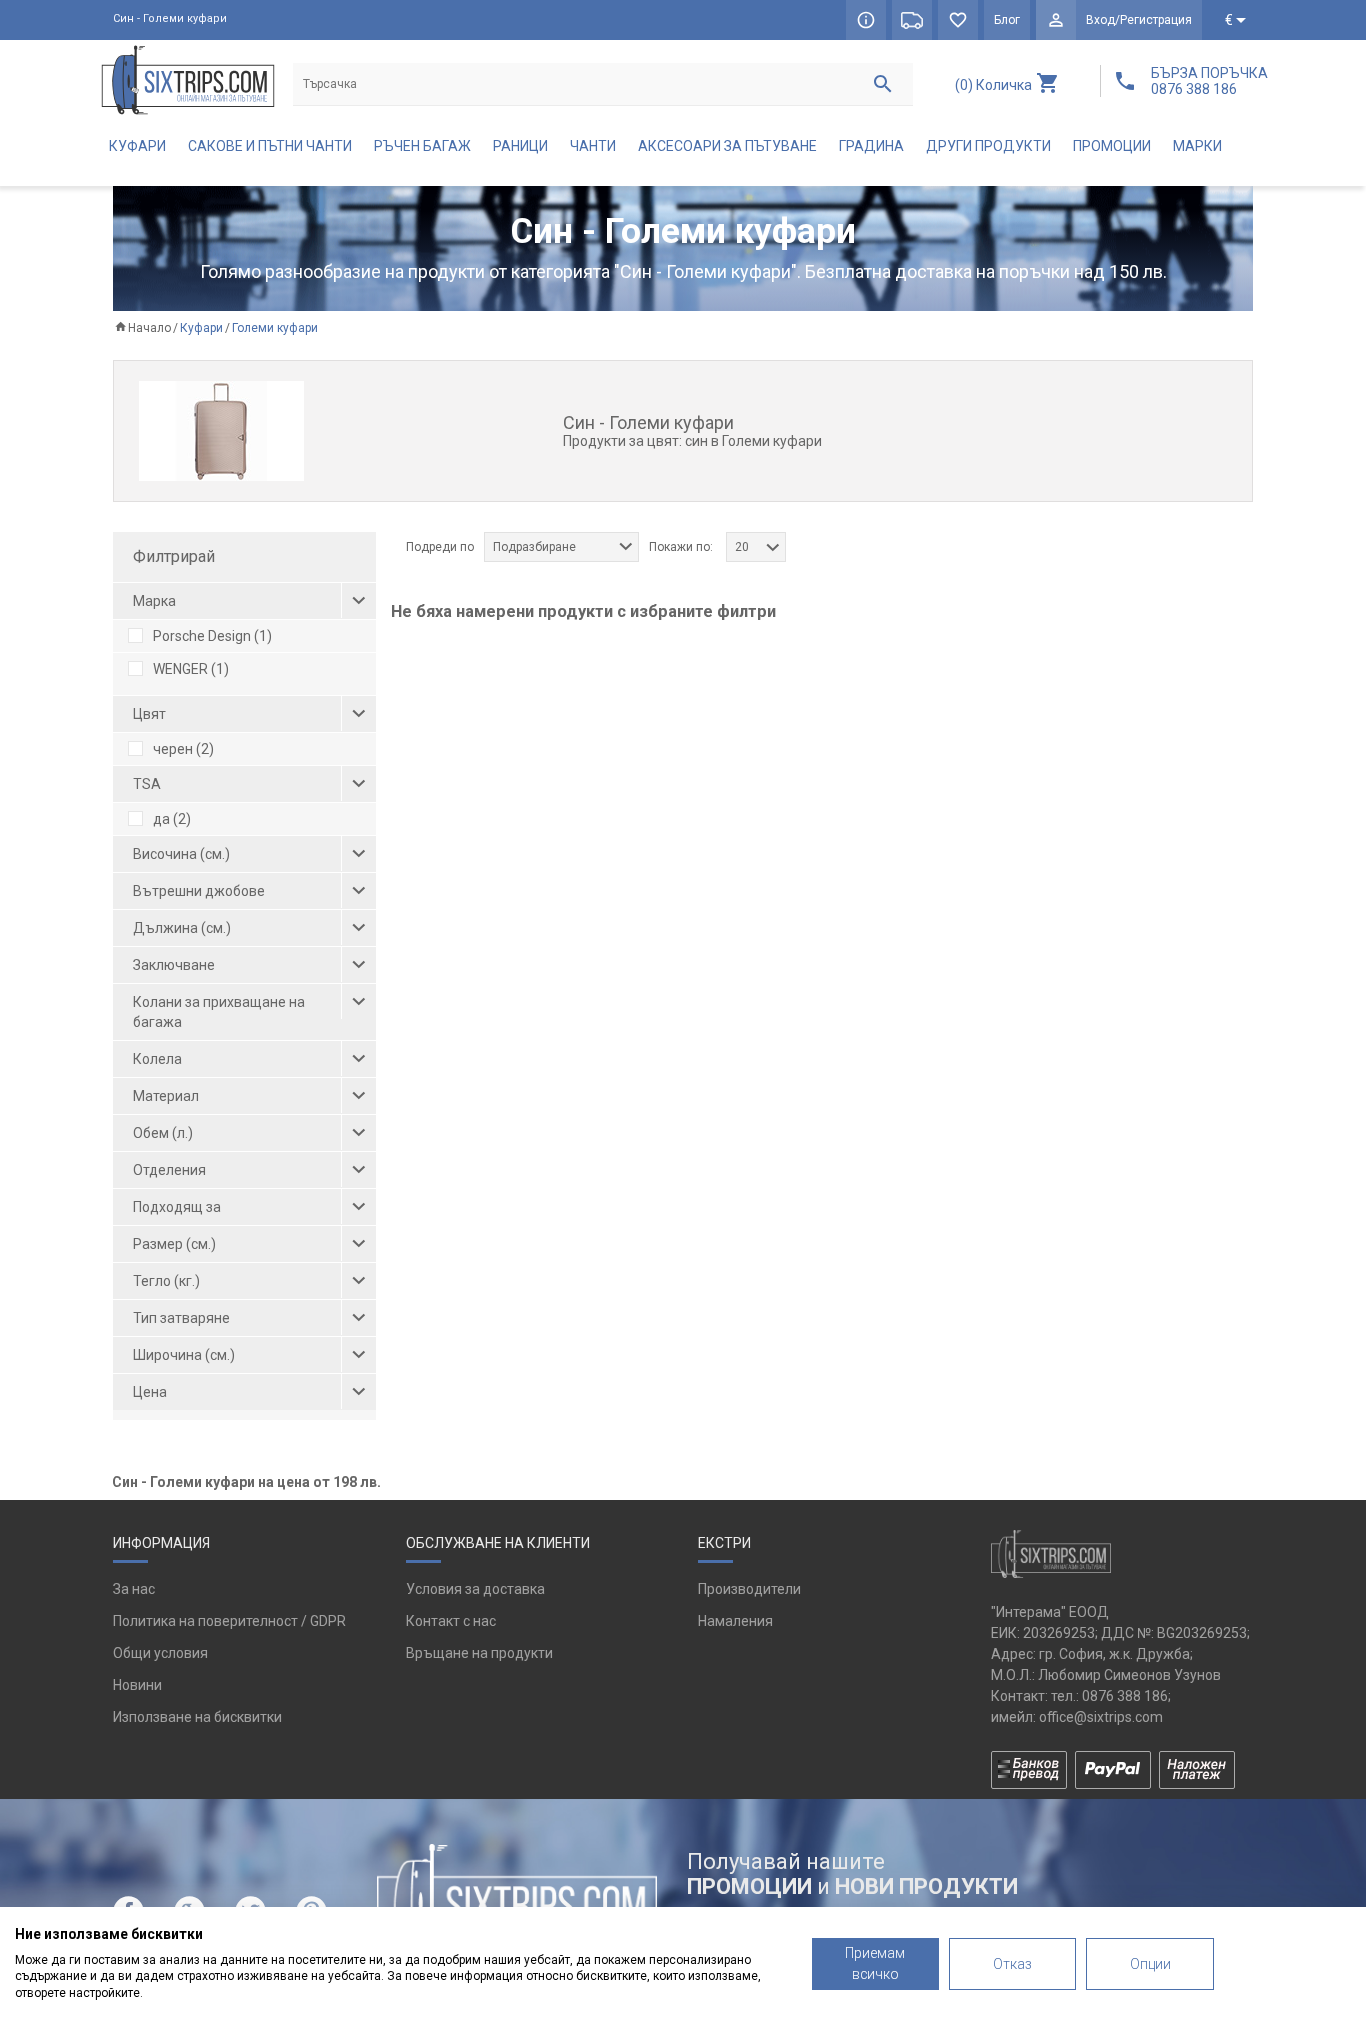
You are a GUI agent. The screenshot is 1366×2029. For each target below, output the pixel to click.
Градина (871, 146)
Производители (749, 1589)
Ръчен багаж (422, 146)
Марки (1197, 146)
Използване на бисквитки (197, 1717)
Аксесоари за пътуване (727, 146)
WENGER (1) (191, 669)
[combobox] (561, 547)
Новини (137, 1685)
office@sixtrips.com (1101, 1717)
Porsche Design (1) (212, 636)
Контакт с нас (451, 1621)
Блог (1007, 20)
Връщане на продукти (479, 1653)
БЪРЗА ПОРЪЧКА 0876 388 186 (1209, 81)
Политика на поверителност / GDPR (229, 1621)
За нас (134, 1589)
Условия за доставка (475, 1589)
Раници (520, 146)
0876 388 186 (1125, 1696)
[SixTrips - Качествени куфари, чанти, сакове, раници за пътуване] (188, 79)
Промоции (1112, 146)
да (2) (172, 819)
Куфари (137, 146)
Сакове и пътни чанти (270, 146)
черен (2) (183, 749)
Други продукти (988, 146)
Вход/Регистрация (1139, 20)
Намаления (735, 1621)
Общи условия (160, 1653)
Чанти (593, 146)
